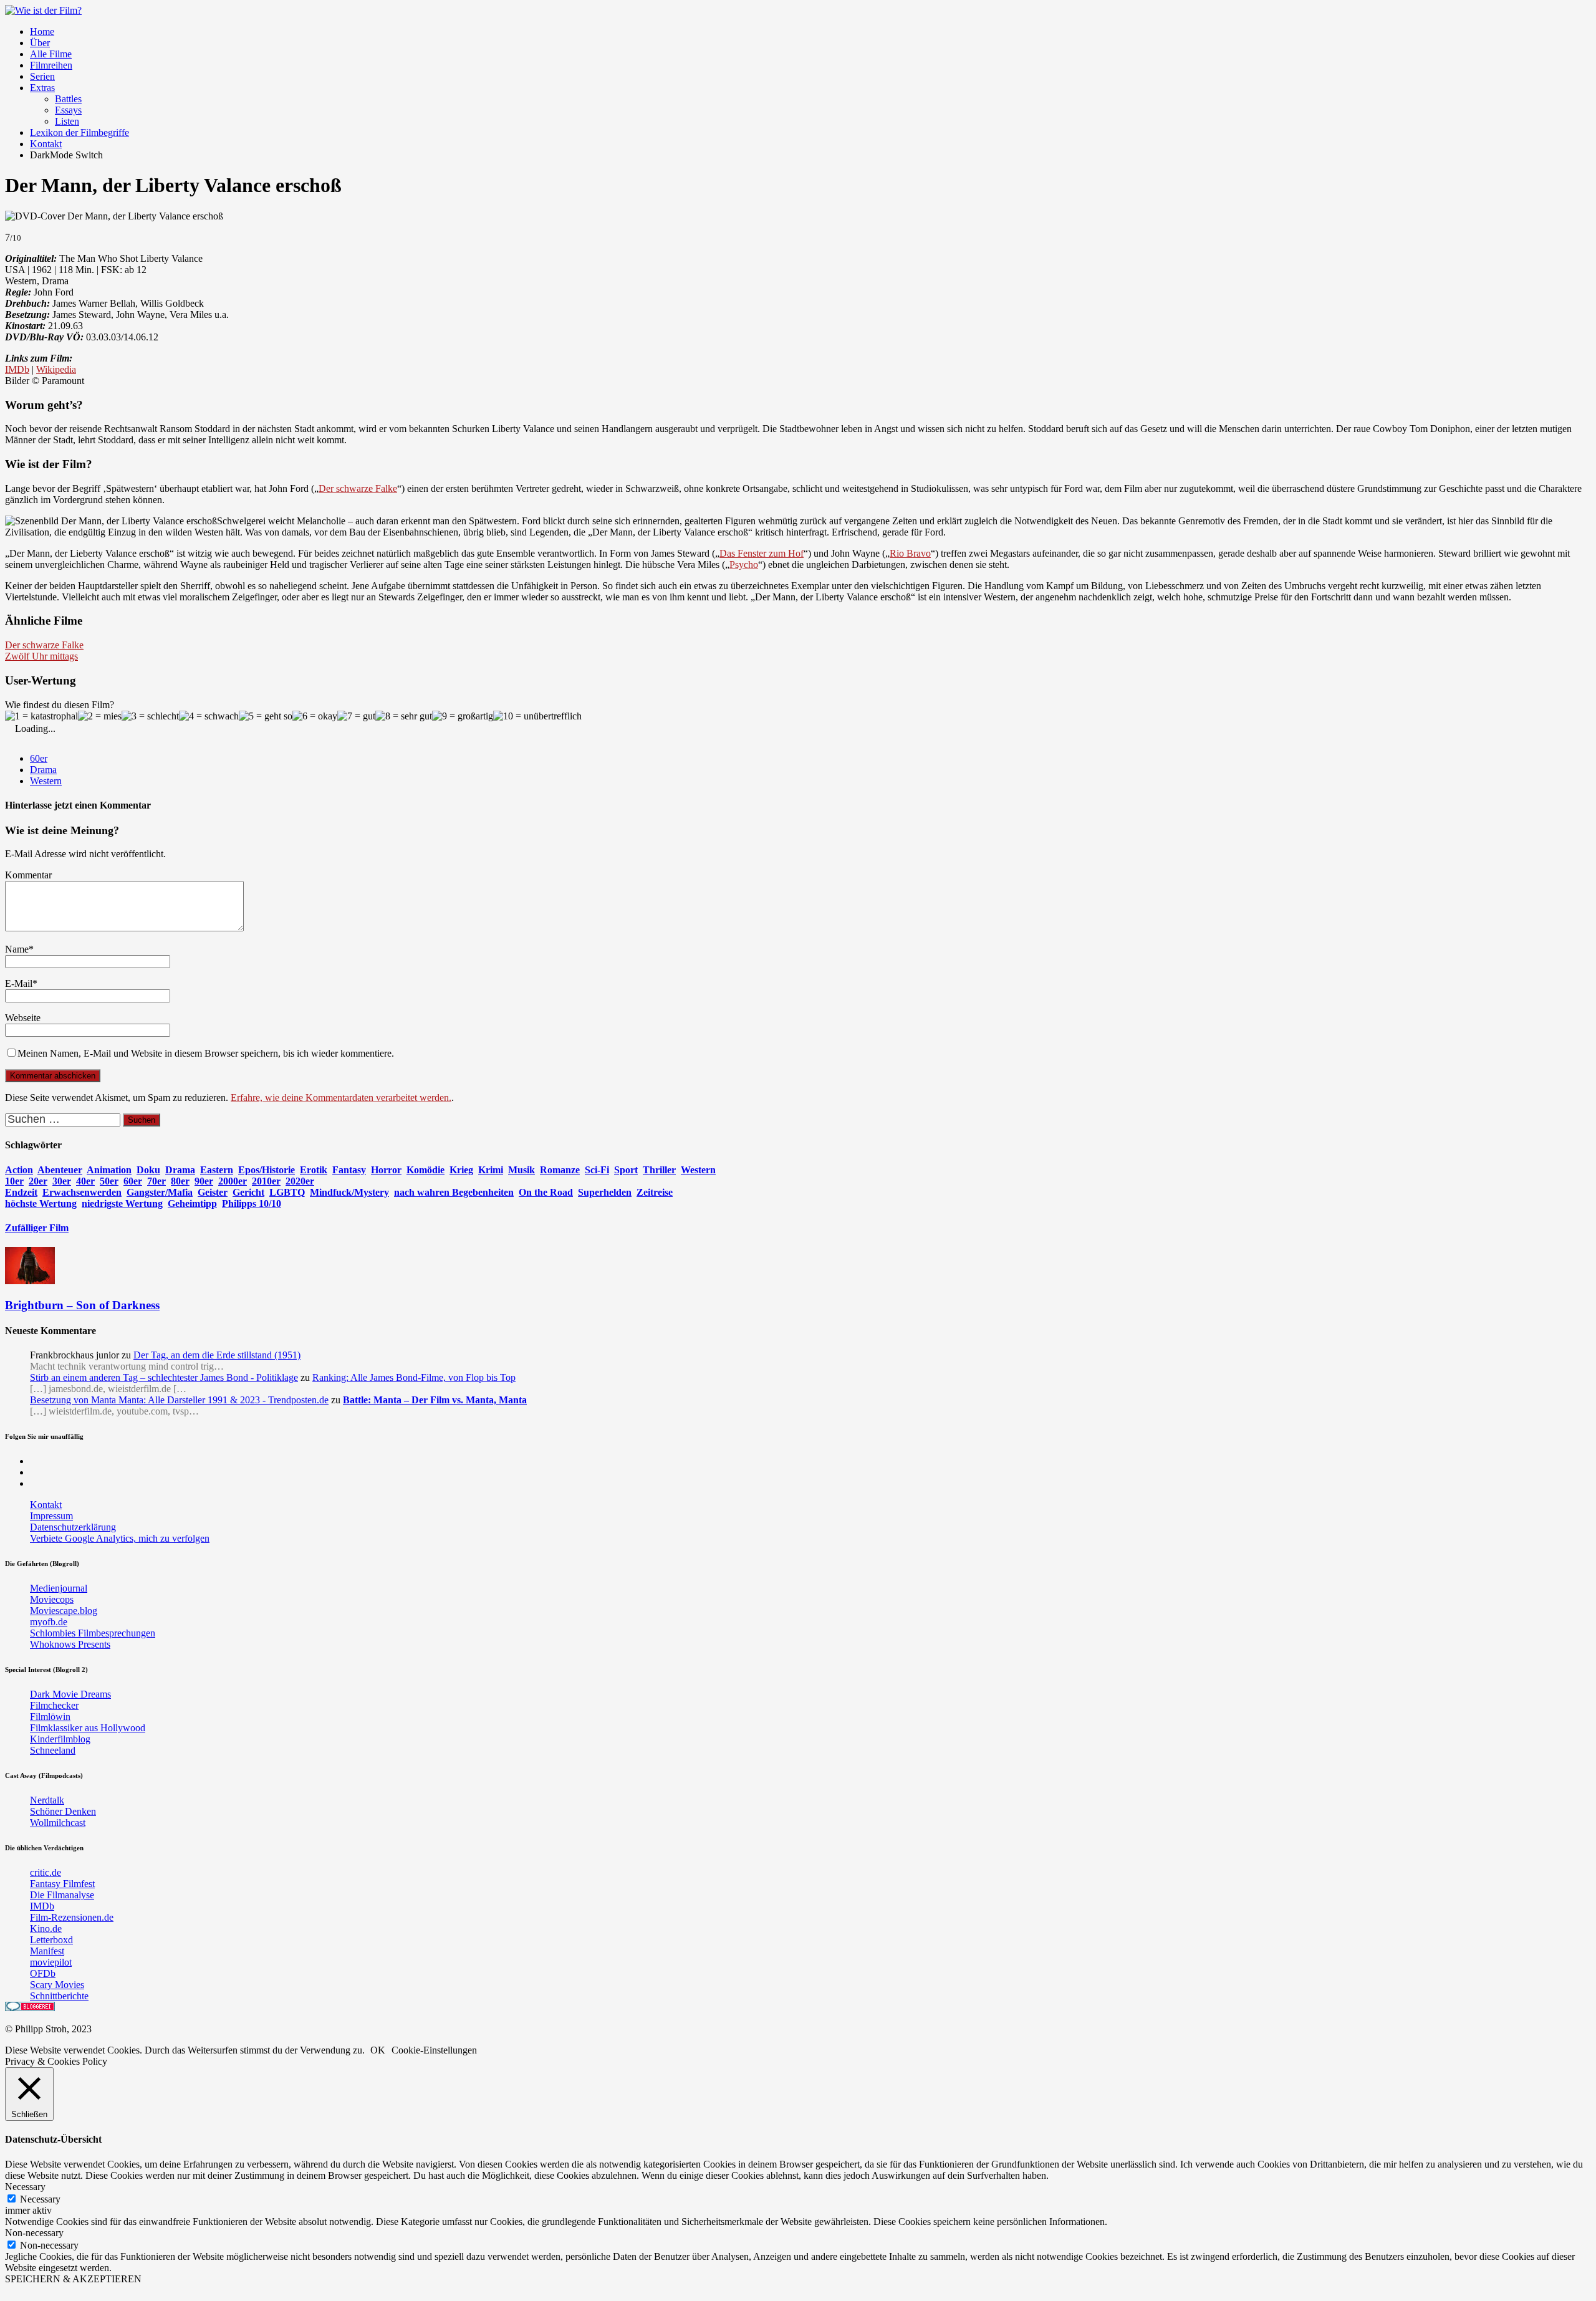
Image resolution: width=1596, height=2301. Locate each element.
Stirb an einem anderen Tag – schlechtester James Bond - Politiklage (164, 1377)
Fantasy (349, 1170)
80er (180, 1181)
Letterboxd (51, 1940)
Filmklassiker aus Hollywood (88, 1728)
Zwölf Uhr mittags (41, 656)
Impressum (51, 1516)
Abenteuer (60, 1170)
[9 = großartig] (463, 716)
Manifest (47, 1951)
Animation (109, 1170)
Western (46, 781)
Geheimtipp (192, 1203)
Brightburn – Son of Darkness (82, 1305)
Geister (213, 1192)
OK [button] (378, 2050)
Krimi (491, 1170)
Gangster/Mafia (160, 1192)
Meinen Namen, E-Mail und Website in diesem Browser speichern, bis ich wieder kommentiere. (206, 1053)
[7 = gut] (356, 716)
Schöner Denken (63, 1811)
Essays (68, 110)
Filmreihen (51, 65)
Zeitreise (655, 1192)
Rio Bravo (910, 553)
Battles (68, 99)
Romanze (560, 1170)
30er (62, 1181)
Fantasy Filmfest (62, 1884)
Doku (148, 1170)
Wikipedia (56, 369)
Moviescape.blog (64, 1611)
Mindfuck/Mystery (349, 1192)
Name (17, 949)
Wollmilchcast (58, 1823)
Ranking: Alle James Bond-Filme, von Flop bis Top (414, 1377)
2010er (266, 1181)
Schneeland (53, 1750)
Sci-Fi (597, 1170)
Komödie (425, 1170)
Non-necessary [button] (34, 2233)
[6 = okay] (315, 716)
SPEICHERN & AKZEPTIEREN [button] (73, 2279)
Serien (42, 76)
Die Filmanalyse (62, 1895)
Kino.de (46, 1929)
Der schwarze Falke (358, 488)
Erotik (314, 1170)
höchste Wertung (41, 1203)
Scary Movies (57, 1985)
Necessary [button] (25, 2187)
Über (40, 43)
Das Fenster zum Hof (762, 553)
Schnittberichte (59, 1996)
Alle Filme (51, 54)
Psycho (744, 564)
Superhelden (605, 1192)
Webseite (23, 1018)
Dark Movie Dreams (70, 1694)
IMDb (17, 369)
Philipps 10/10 (252, 1203)
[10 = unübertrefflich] (537, 716)
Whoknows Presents (70, 1644)
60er (39, 758)
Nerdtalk (47, 1800)
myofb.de (49, 1622)
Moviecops (52, 1599)
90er (204, 1181)
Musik (522, 1170)
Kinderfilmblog (60, 1739)
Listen (67, 121)
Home (42, 31)
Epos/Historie (267, 1170)
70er (156, 1181)
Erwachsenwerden (82, 1192)
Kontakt (46, 144)
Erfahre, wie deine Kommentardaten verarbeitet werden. (341, 1098)
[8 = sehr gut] (404, 716)
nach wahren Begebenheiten (454, 1192)
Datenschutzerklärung (73, 1527)
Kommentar (28, 875)
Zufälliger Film (37, 1228)
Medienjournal (59, 1588)
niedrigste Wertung (122, 1203)
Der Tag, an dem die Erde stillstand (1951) (217, 1355)
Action (19, 1170)
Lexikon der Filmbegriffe (79, 132)
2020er (300, 1181)
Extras (42, 88)
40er (85, 1181)
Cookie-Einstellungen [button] (434, 2050)
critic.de (46, 1872)
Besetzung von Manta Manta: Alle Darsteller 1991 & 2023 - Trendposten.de (179, 1400)
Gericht (248, 1192)
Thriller (659, 1170)
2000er (233, 1181)
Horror (386, 1170)
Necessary (40, 2199)
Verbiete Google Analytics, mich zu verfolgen (120, 1538)
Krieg (461, 1170)
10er (14, 1181)
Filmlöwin (50, 1717)
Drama (43, 770)
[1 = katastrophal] (41, 716)
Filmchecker (54, 1705)
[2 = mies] (100, 716)
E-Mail (19, 983)
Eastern (217, 1170)
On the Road (546, 1192)
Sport (626, 1170)
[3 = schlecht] (150, 716)
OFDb (43, 1973)
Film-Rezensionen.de (72, 1917)
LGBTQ (287, 1192)
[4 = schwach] (209, 716)
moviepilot (51, 1962)
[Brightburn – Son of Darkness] (30, 1281)
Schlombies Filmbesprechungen (93, 1633)
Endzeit (21, 1192)
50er (109, 1181)
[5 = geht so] (266, 716)
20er (38, 1181)
